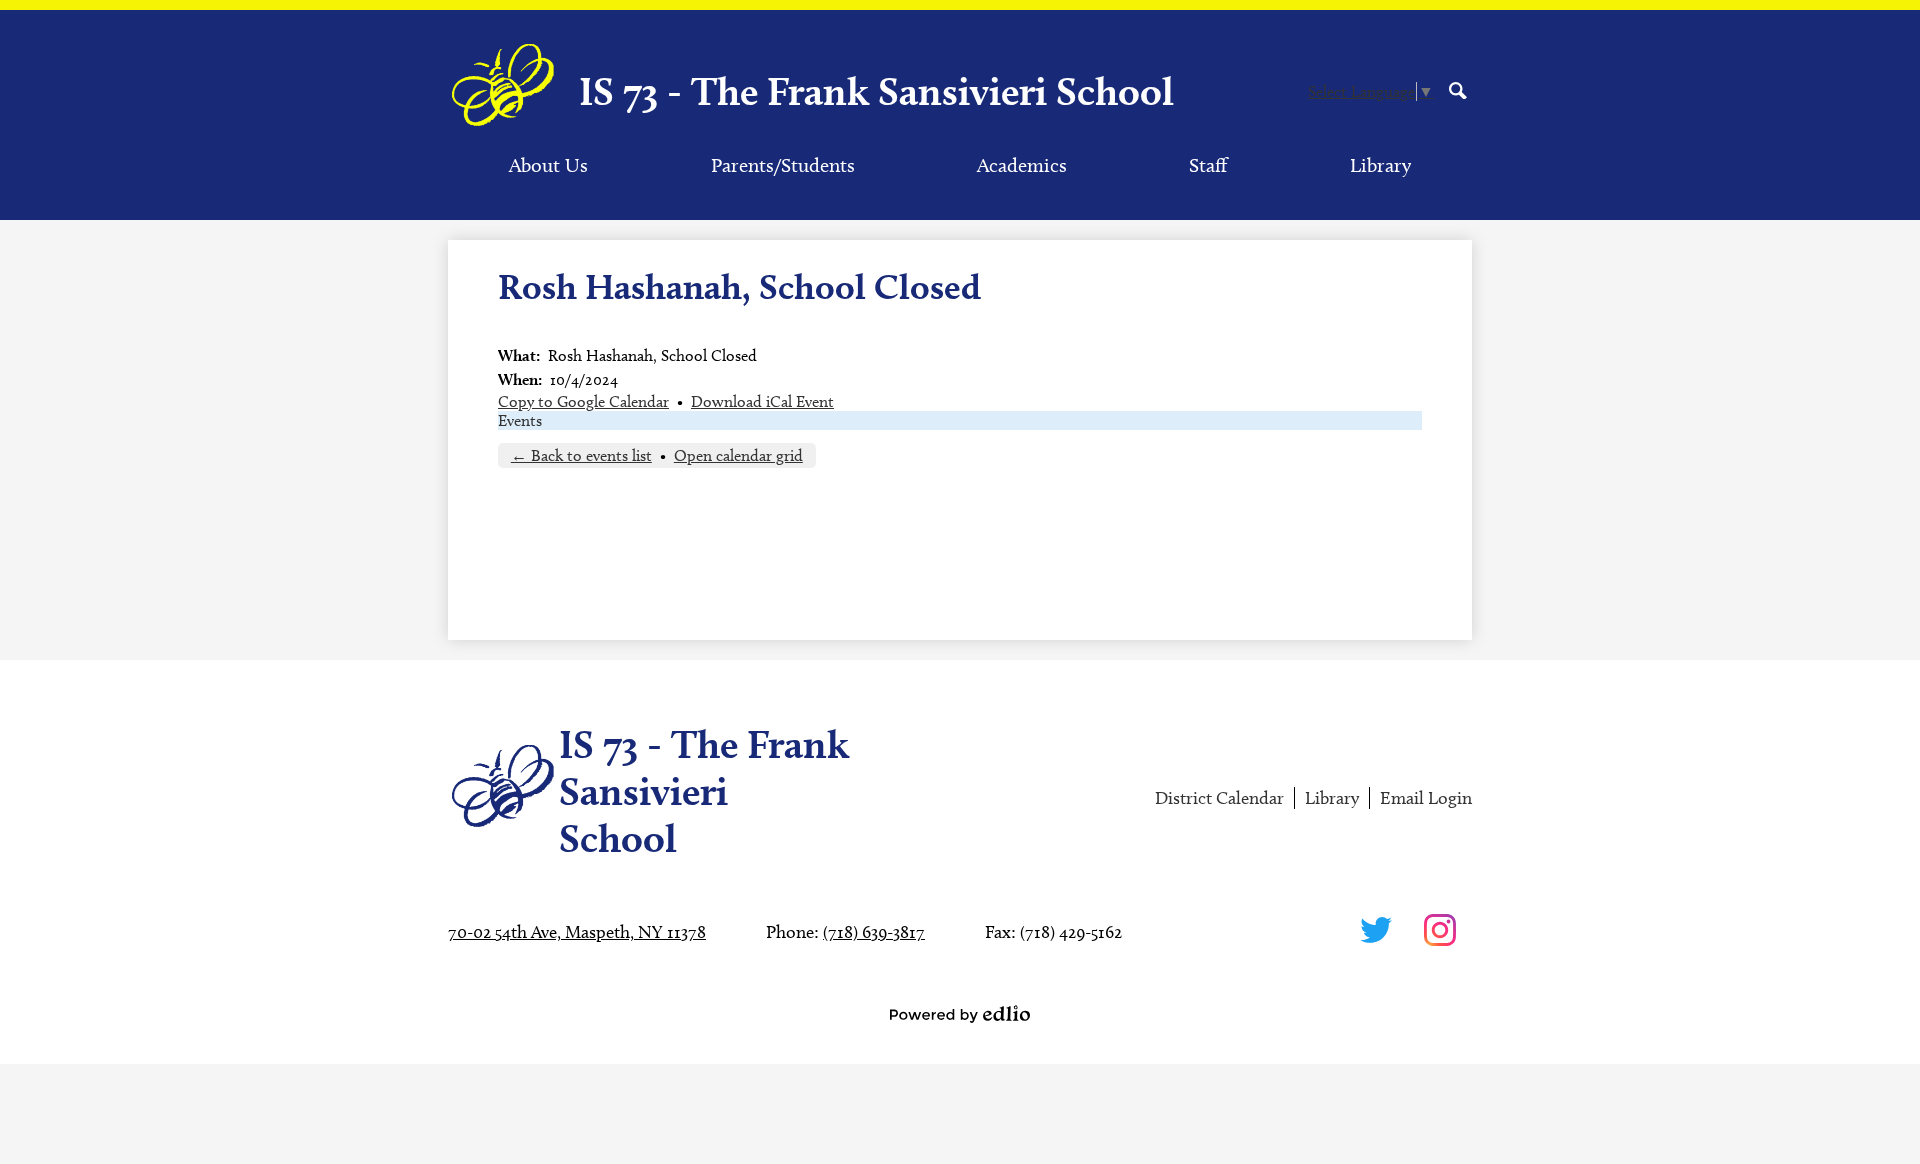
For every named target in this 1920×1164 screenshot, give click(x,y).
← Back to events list (581, 455)
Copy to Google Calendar (583, 401)
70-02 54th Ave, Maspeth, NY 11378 (577, 932)
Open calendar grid (738, 455)
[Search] (1458, 90)
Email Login (1426, 798)
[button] (548, 165)
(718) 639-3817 (874, 932)
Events (520, 420)
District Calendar (1219, 798)
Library (1332, 798)
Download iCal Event (762, 401)
